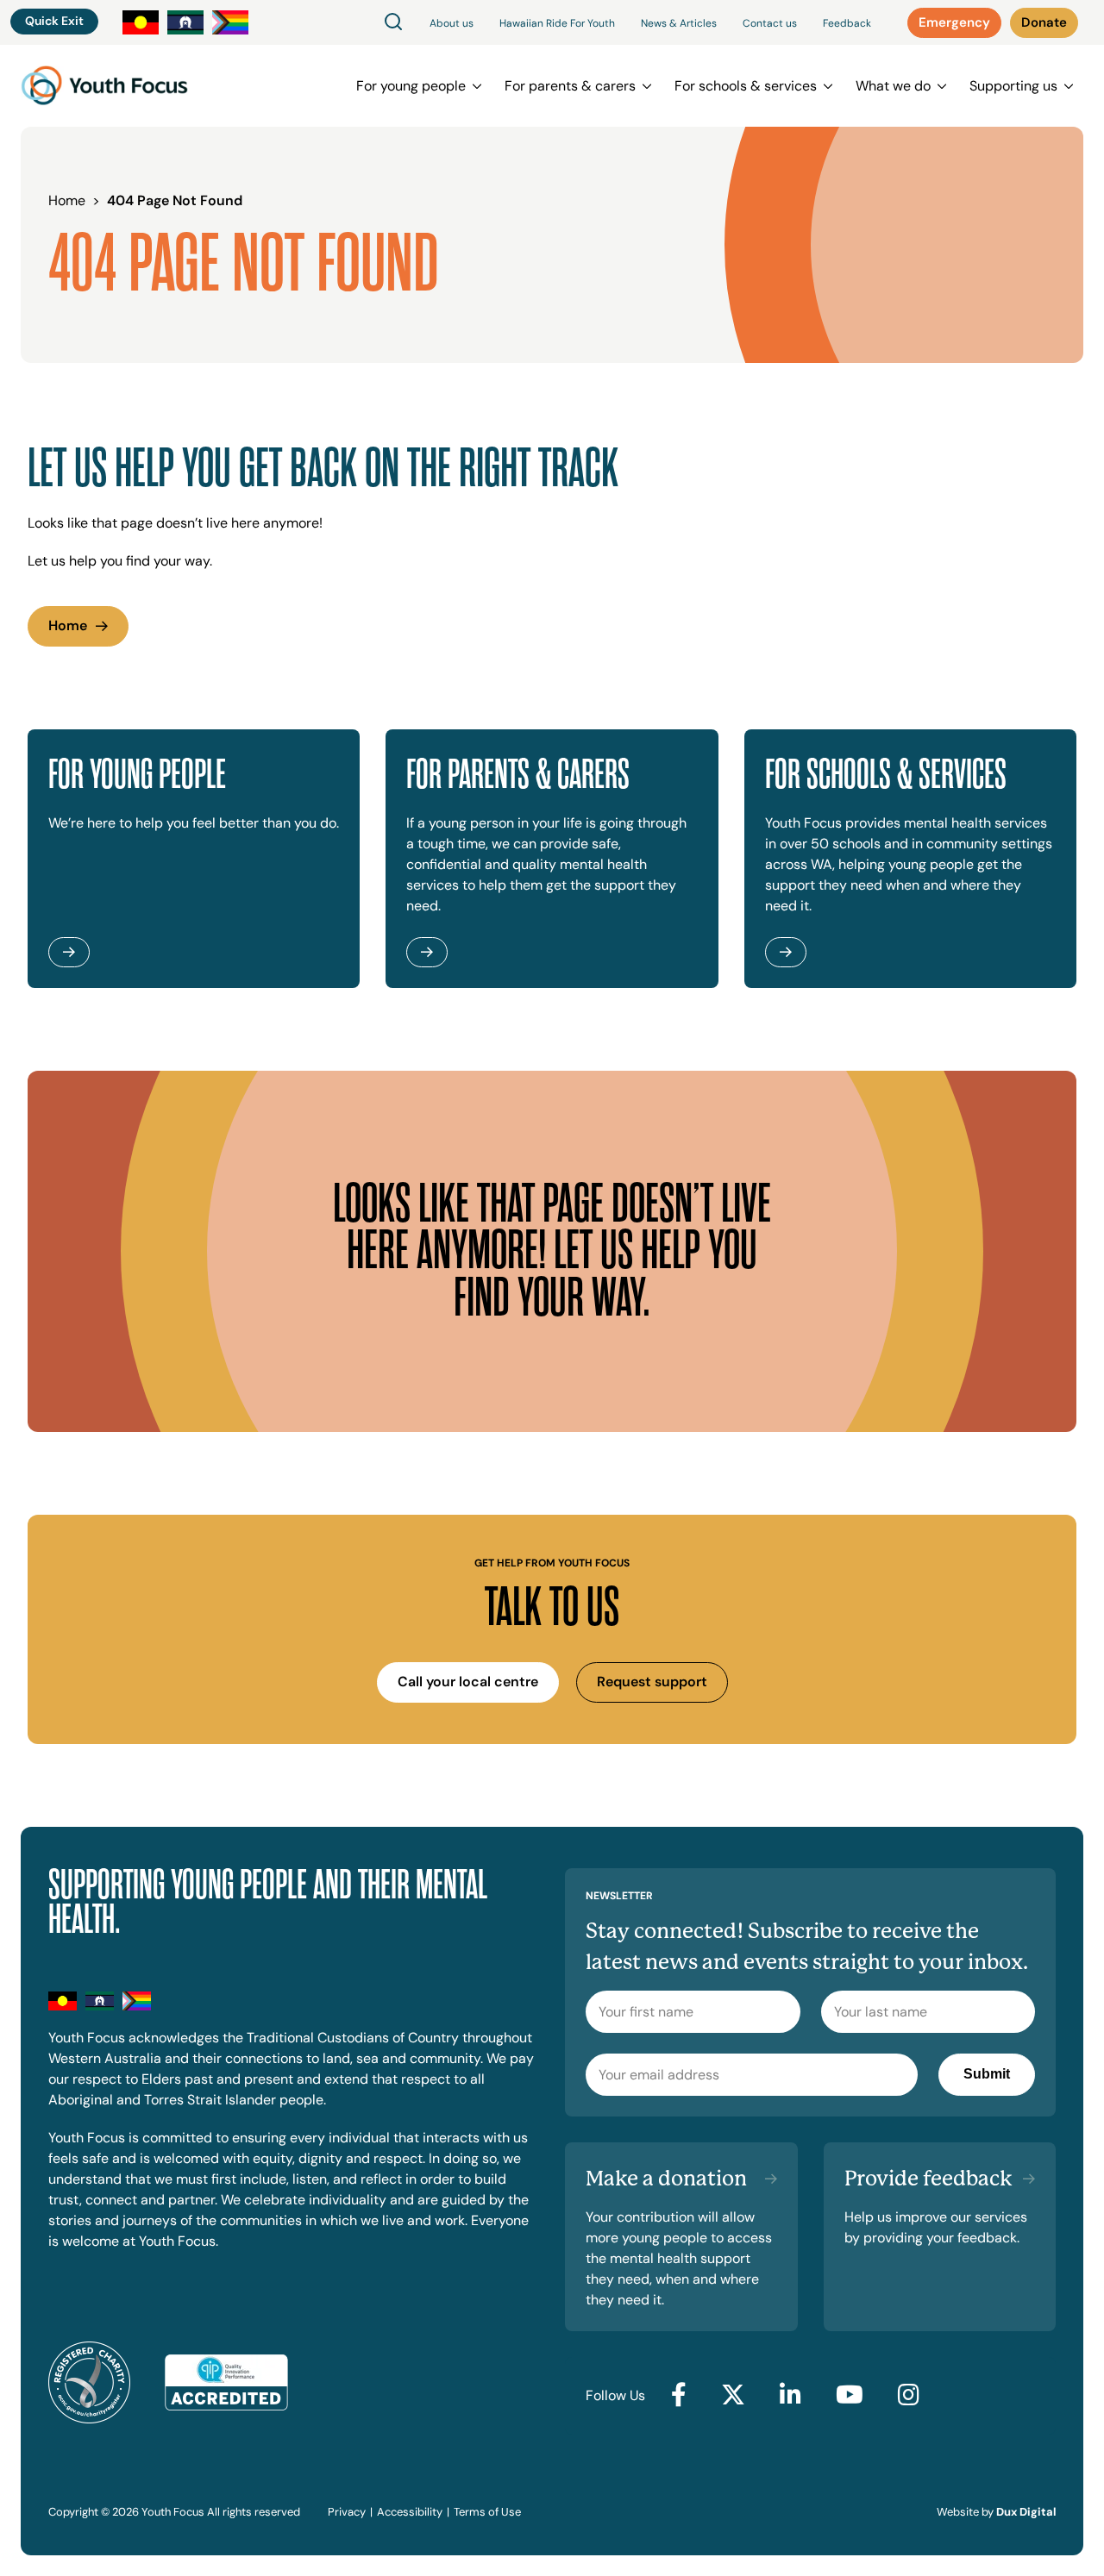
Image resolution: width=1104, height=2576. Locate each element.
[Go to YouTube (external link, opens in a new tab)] (850, 2396)
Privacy (347, 2512)
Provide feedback (928, 2179)
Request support (652, 1682)
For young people (411, 86)
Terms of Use (487, 2512)
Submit (987, 2074)
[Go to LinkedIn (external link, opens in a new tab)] (790, 2396)
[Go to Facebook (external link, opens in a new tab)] (679, 2396)
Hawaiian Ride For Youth (557, 23)
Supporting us (1013, 86)
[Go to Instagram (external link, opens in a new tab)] (909, 2396)
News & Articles (679, 23)
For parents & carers (570, 86)
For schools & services (746, 86)
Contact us (770, 23)
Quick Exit (54, 21)
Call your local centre (468, 1682)
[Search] (393, 23)
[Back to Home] (104, 86)
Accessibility (410, 2512)
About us (452, 23)
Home (68, 625)
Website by (996, 2512)
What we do (893, 86)
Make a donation (666, 2179)
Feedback (847, 23)
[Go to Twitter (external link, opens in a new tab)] (733, 2396)
